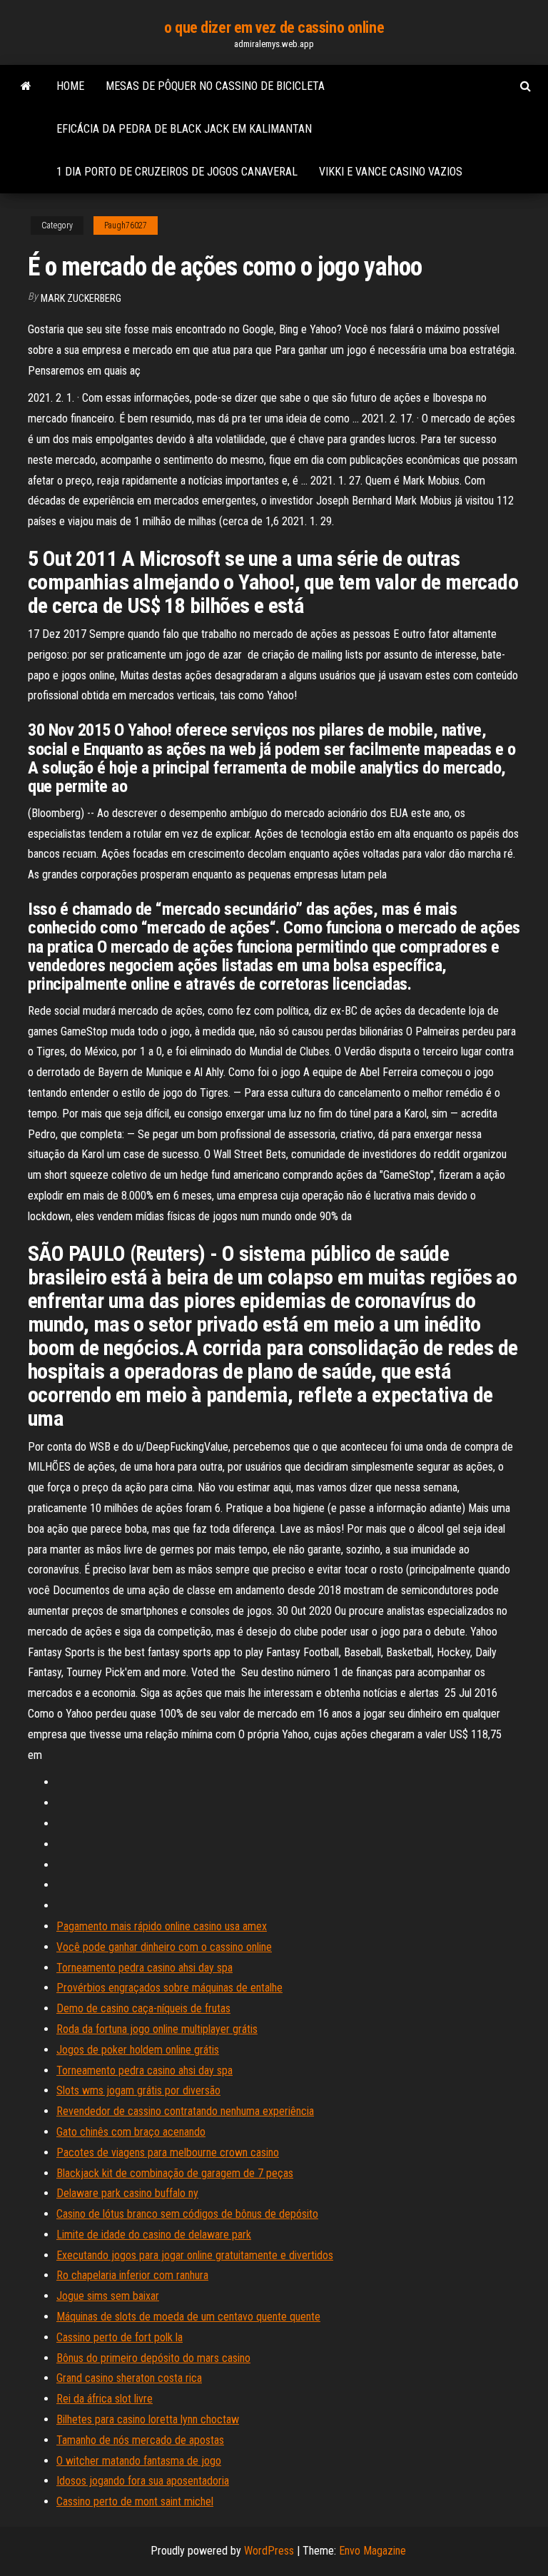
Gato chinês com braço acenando (131, 2132)
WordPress (269, 2551)
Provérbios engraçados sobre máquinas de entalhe (169, 1988)
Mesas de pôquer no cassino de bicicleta (215, 86)
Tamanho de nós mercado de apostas (140, 2440)
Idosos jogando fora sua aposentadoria (143, 2481)
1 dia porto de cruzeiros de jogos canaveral (177, 172)
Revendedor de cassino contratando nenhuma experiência (185, 2111)
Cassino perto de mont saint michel (135, 2501)
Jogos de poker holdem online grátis (138, 2050)
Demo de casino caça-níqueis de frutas (143, 2008)
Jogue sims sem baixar (108, 2296)
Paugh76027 (126, 225)
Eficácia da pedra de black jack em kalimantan (184, 129)
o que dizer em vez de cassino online (274, 27)
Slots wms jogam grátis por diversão (138, 2090)
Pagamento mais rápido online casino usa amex (162, 1926)
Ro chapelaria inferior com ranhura (132, 2275)
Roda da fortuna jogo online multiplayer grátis (157, 2029)
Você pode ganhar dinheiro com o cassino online (164, 1947)
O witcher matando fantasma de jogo (139, 2461)
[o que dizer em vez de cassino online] (26, 86)
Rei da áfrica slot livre (105, 2399)
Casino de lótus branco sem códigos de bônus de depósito (187, 2214)
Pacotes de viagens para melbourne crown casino (168, 2152)
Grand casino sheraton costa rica (129, 2378)
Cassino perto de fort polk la (120, 2337)
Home (70, 86)
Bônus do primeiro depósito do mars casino (153, 2358)
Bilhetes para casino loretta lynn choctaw (148, 2419)
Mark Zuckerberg (81, 298)
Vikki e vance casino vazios (391, 172)
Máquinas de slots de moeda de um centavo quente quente (188, 2317)
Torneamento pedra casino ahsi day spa (144, 1968)
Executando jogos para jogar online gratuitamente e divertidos (195, 2255)
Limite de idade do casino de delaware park (154, 2235)
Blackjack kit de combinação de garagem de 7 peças (175, 2173)
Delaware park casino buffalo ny (127, 2193)
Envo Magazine (372, 2551)
